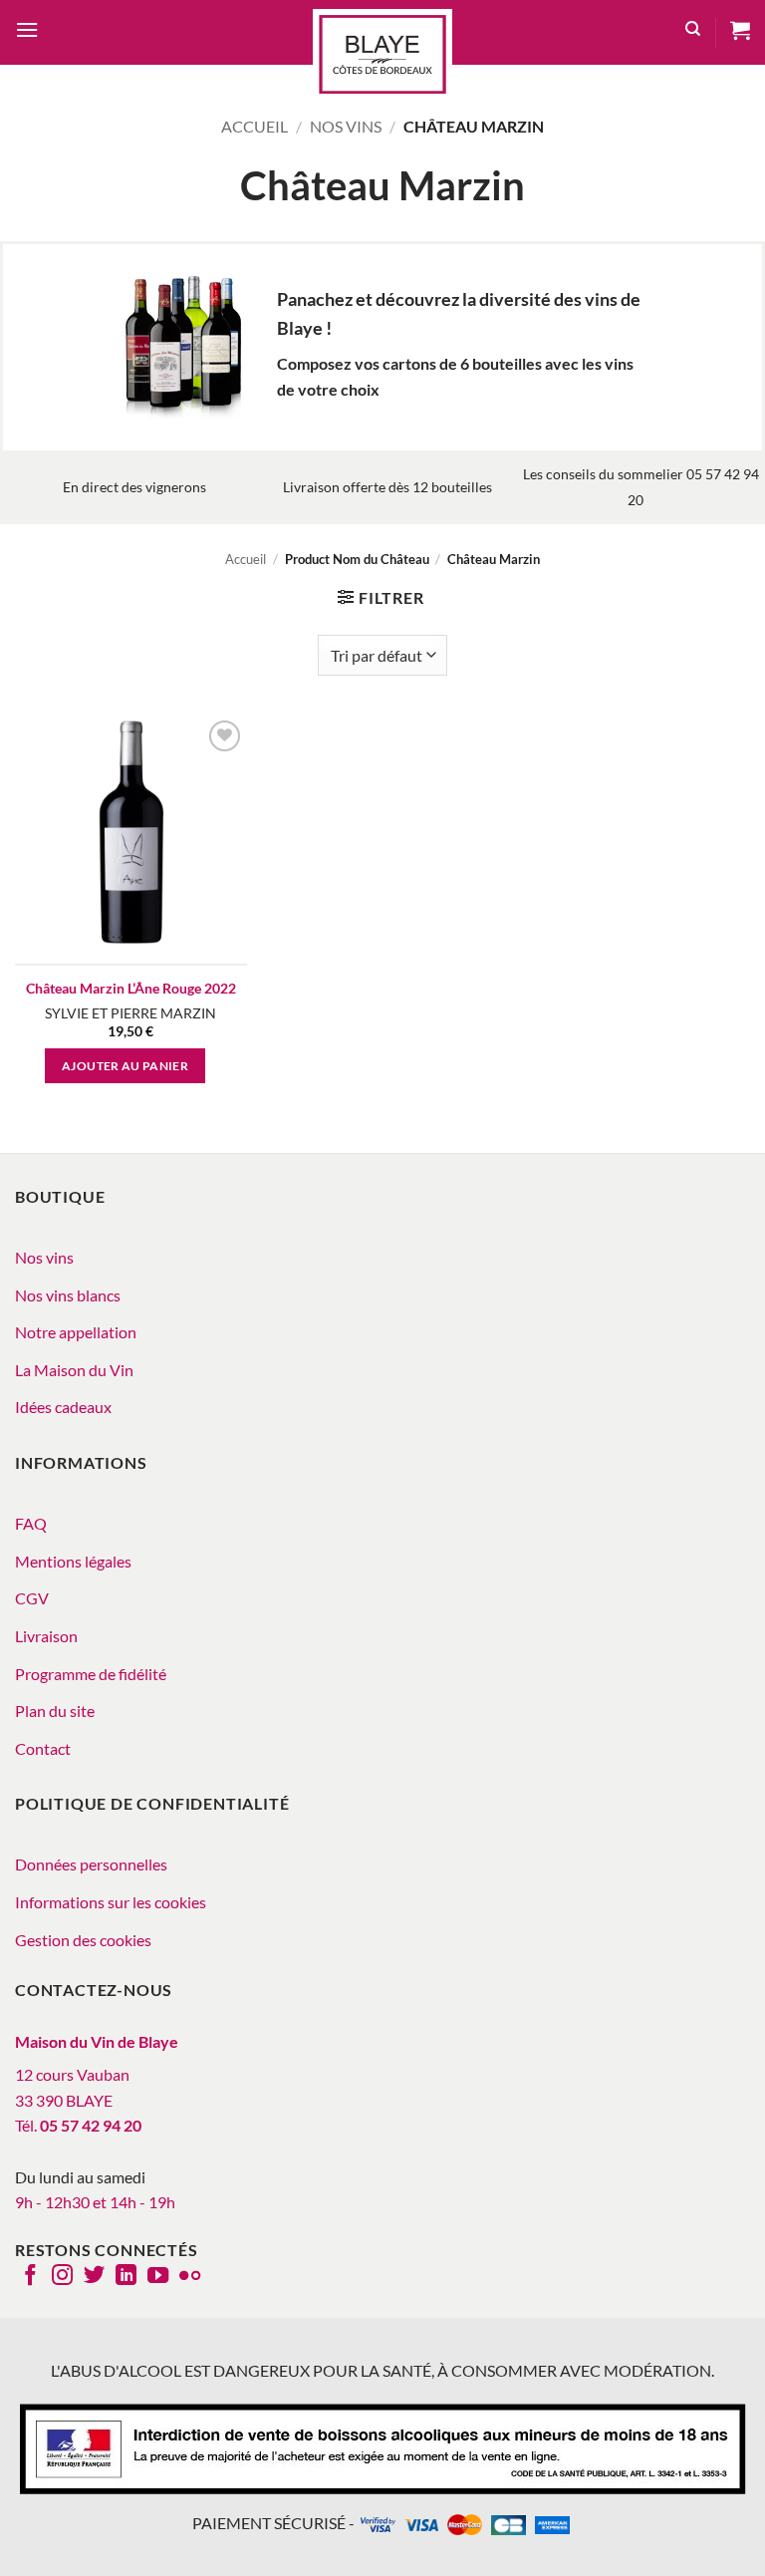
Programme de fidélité (91, 1674)
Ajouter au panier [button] (125, 1066)
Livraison (46, 1636)
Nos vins (346, 126)
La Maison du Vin (74, 1370)
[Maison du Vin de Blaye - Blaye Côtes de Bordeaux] (382, 54)
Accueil (255, 126)
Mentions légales (73, 1561)
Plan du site (55, 1711)
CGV (32, 1598)
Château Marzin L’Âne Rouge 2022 (131, 988)
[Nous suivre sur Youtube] (158, 2277)
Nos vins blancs (68, 1295)
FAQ (31, 1523)
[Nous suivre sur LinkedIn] (126, 2277)
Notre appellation (76, 1332)
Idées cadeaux (63, 1407)
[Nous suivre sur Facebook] (30, 2277)
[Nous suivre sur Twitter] (94, 2277)
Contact (43, 1748)
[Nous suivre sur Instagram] (62, 2277)
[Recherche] (693, 32)
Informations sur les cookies (111, 1902)
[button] (27, 32)
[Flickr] (190, 2277)
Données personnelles (91, 1864)
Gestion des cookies (83, 1940)
